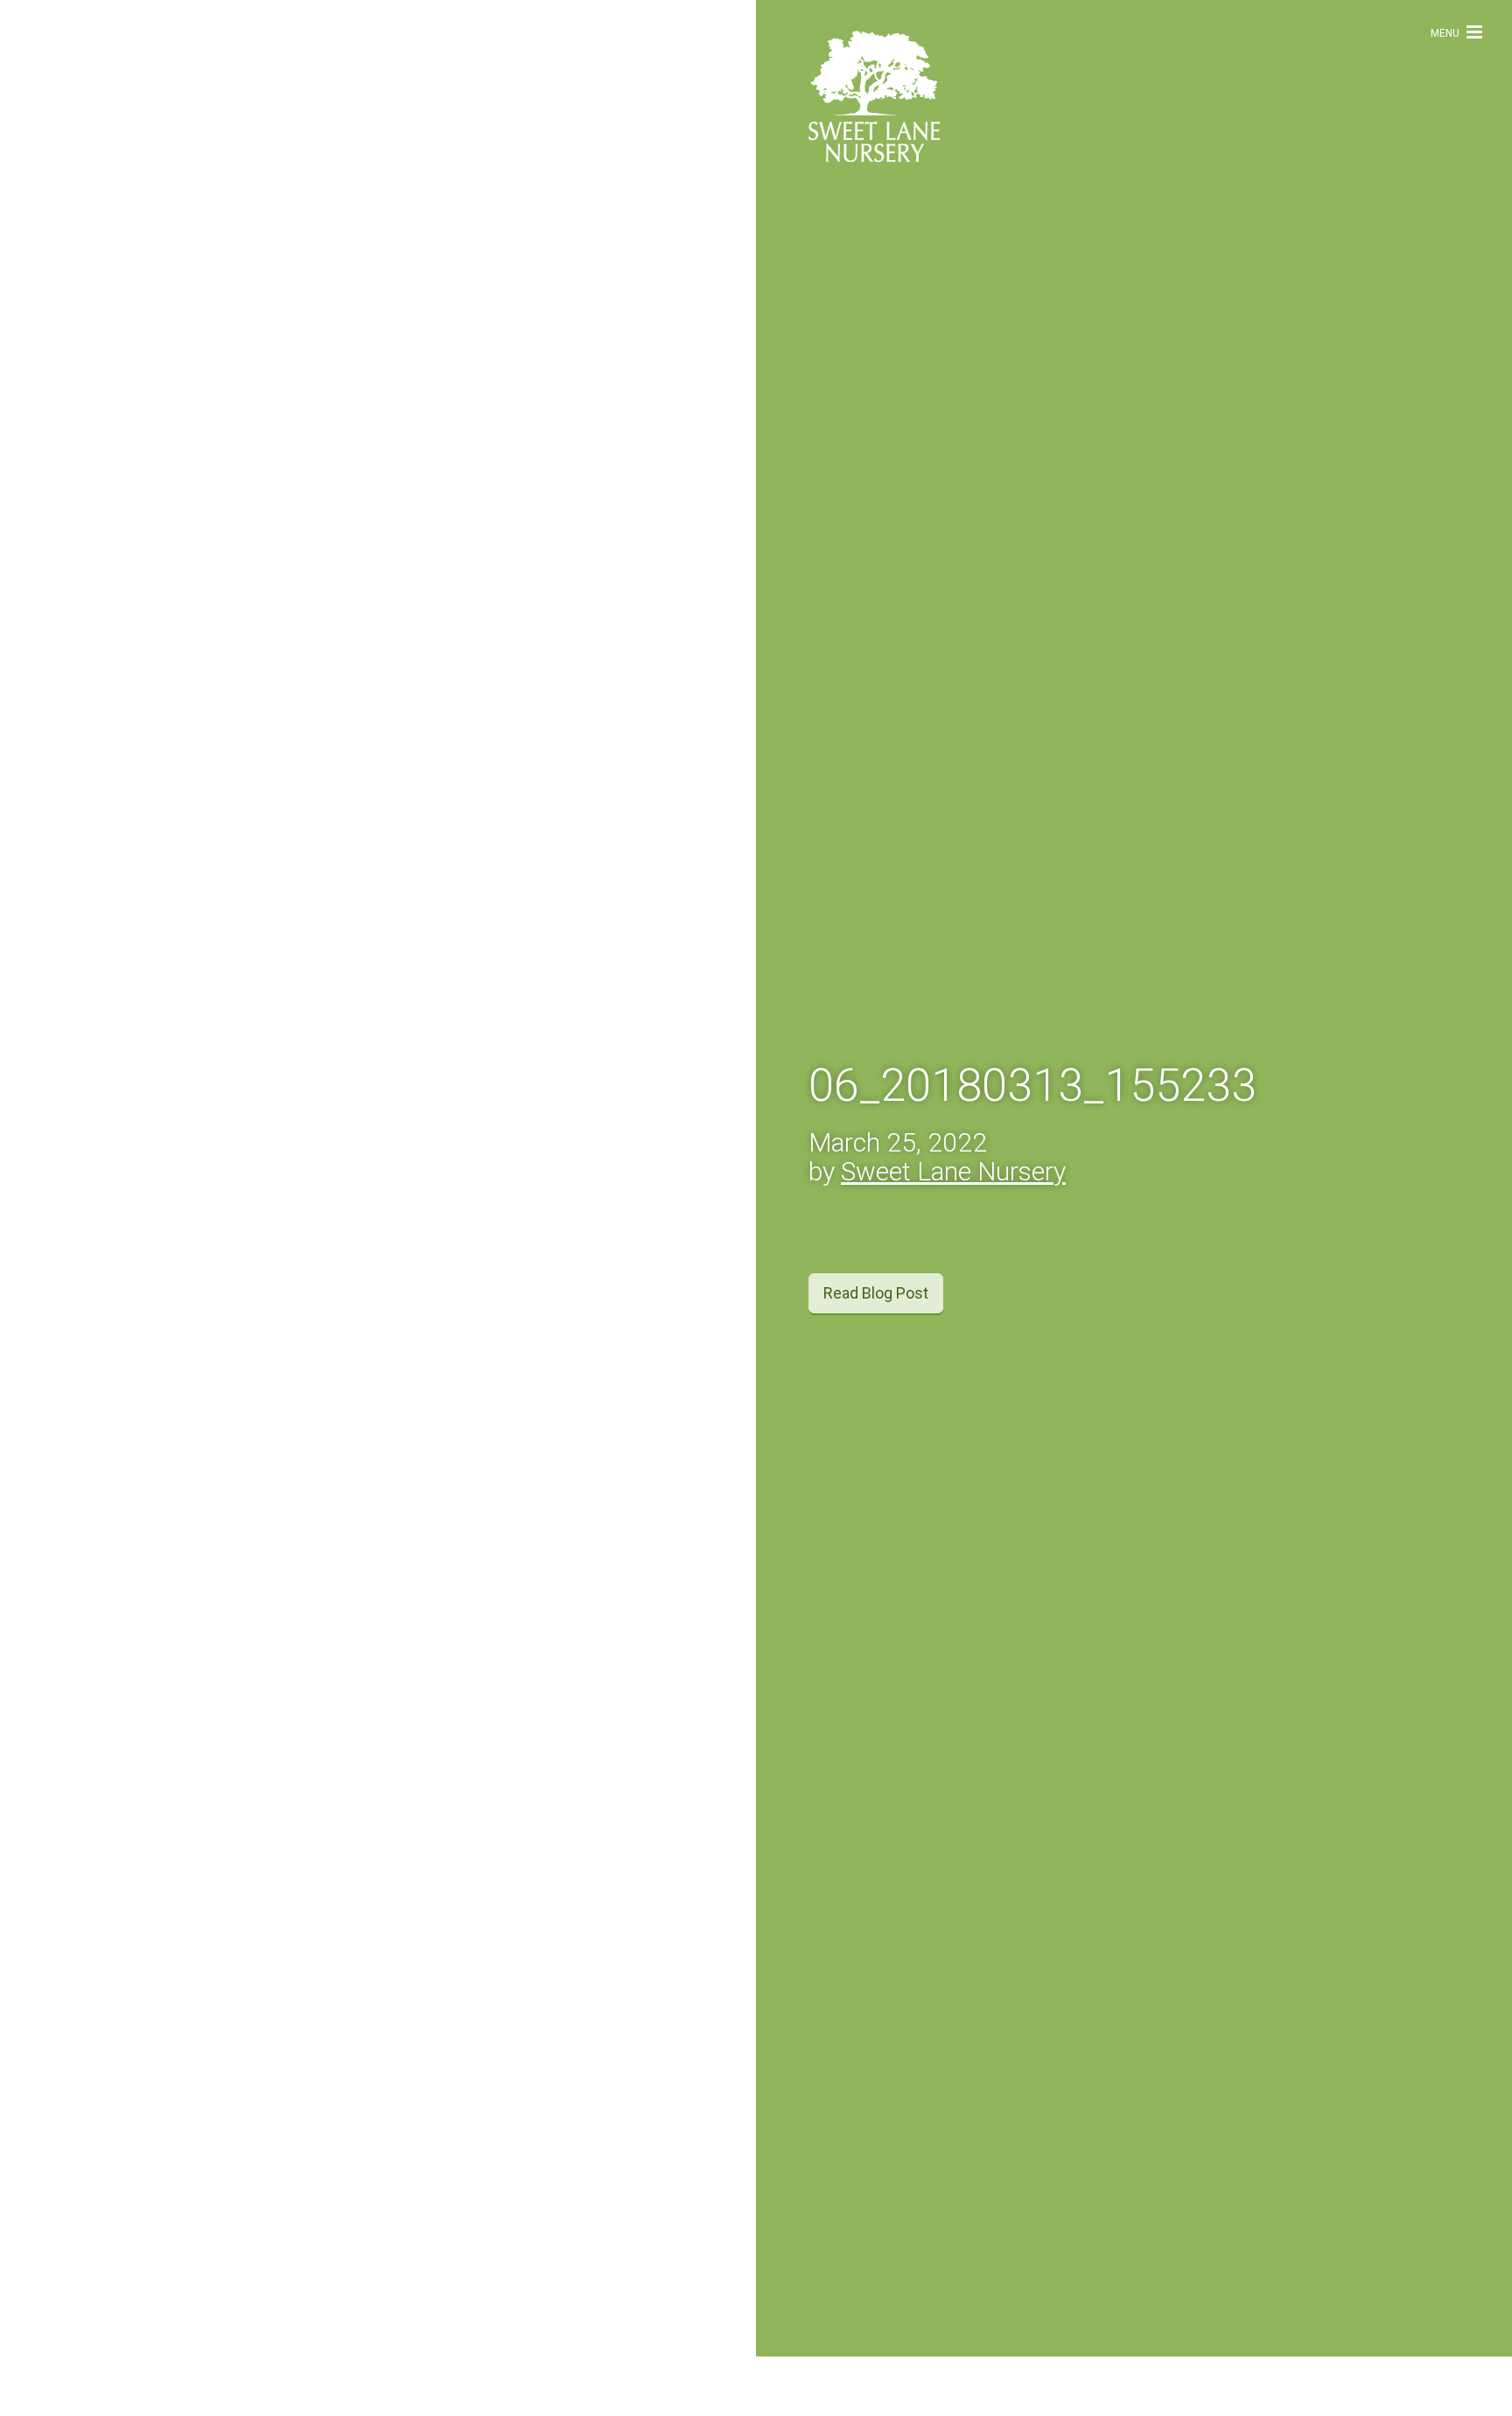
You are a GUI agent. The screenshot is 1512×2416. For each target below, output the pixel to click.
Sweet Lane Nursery (953, 1201)
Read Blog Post (876, 1323)
